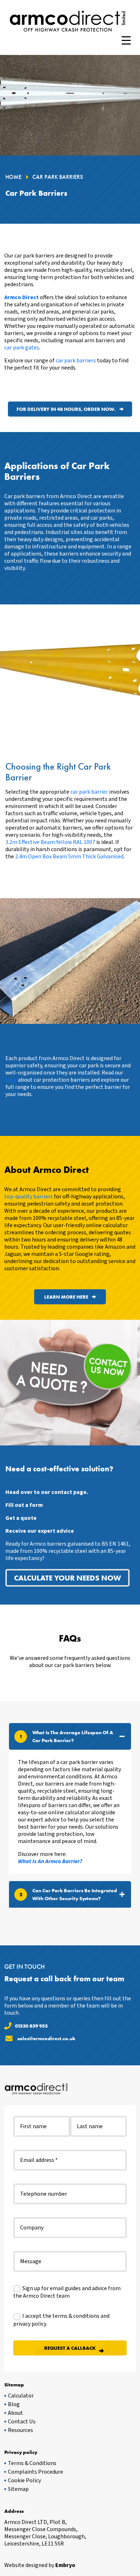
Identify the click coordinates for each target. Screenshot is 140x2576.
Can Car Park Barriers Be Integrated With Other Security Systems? (68, 1894)
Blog (14, 2404)
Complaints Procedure (36, 2472)
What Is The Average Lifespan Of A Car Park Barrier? (66, 1736)
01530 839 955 (31, 2026)
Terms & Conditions (32, 2463)
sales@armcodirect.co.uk (46, 2038)
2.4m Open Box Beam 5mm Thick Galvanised (69, 857)
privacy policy (30, 2324)
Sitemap (18, 2489)
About (15, 2413)
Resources (20, 2430)
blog (11, 1080)
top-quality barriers (29, 1197)
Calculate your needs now (67, 1578)
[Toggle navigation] (126, 41)
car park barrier (89, 792)
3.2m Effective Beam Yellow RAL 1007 (50, 842)
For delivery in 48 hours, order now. (66, 409)
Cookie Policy (24, 2480)
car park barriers (76, 361)
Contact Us (22, 2422)
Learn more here (66, 1297)
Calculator (21, 2396)
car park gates (22, 348)
